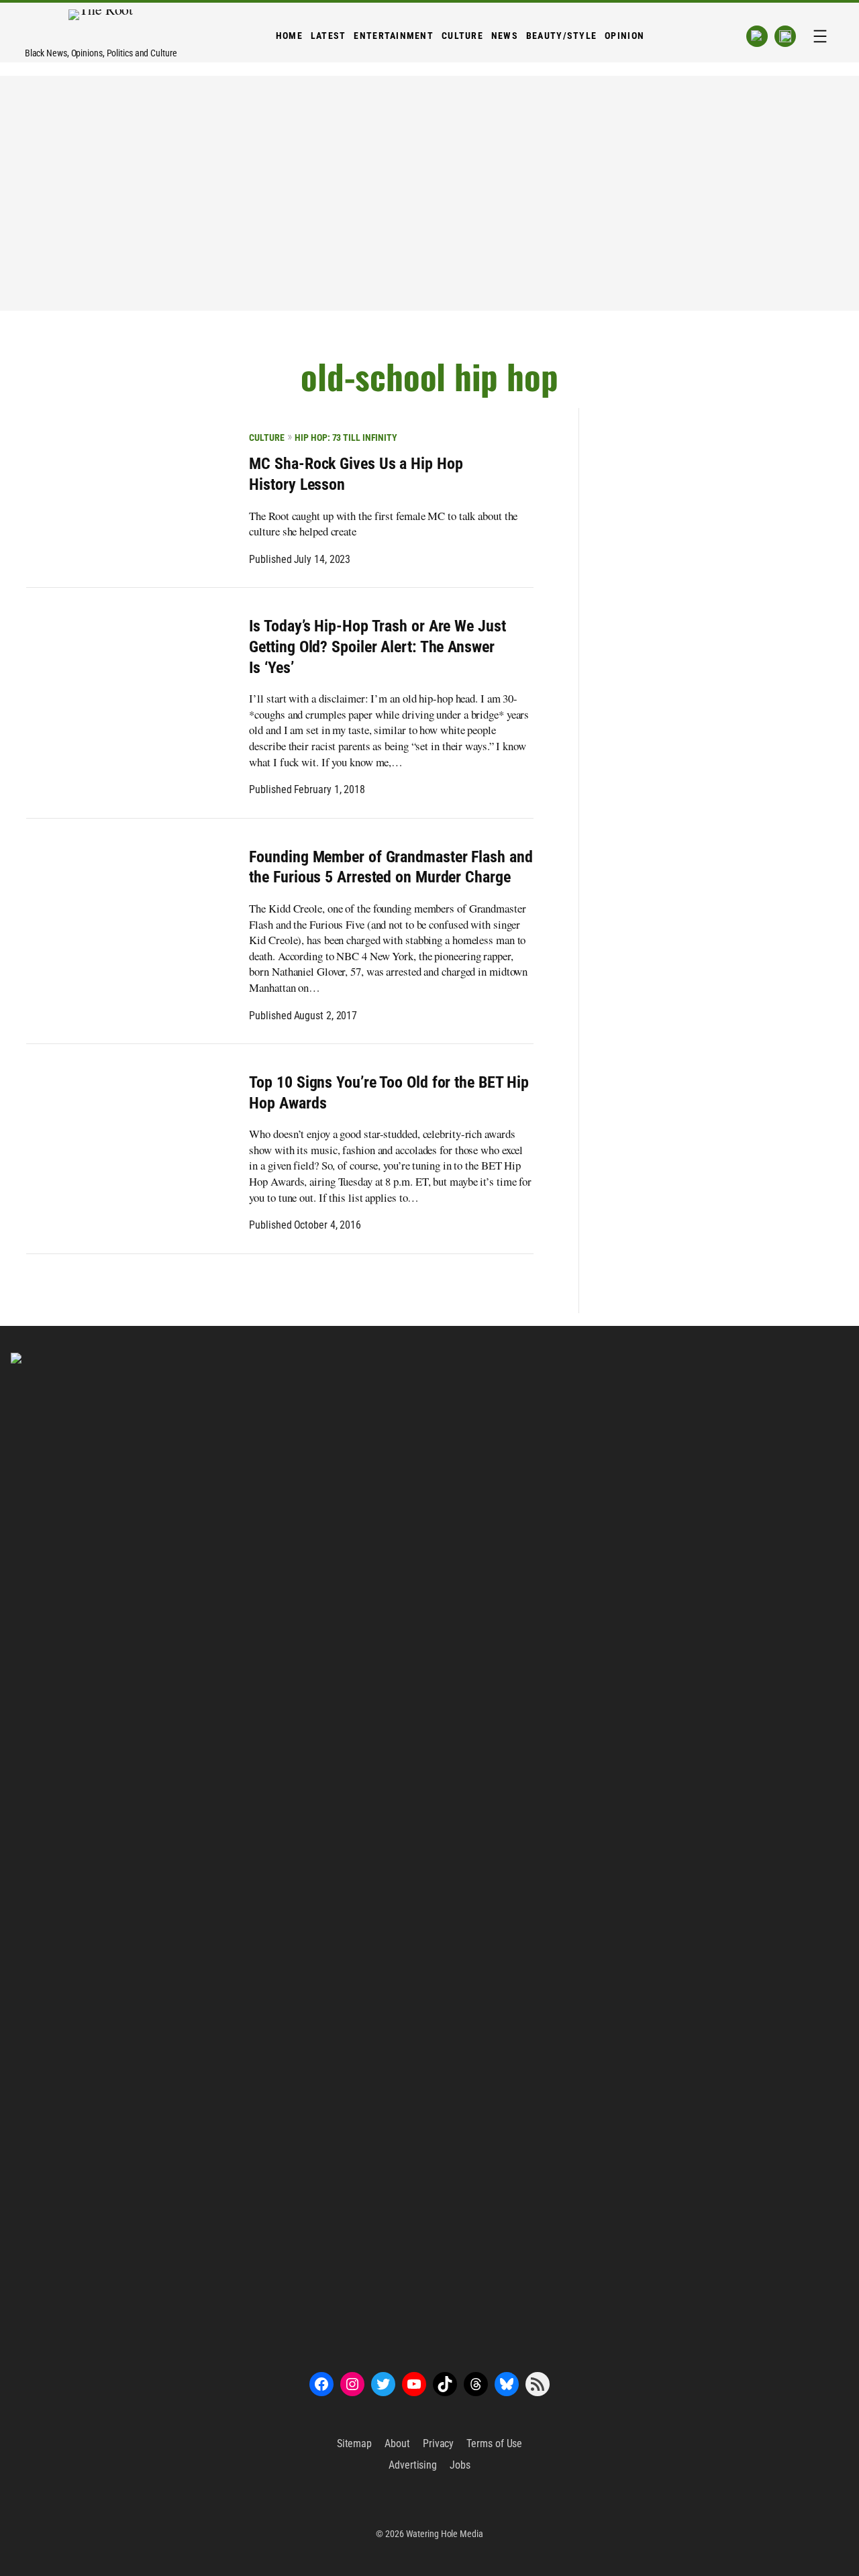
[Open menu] (820, 36)
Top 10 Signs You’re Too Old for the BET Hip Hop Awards (389, 1093)
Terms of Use (494, 2443)
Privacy (438, 2443)
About (397, 2443)
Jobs (460, 2465)
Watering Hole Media (445, 2534)
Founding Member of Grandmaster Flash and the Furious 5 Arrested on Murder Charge (391, 867)
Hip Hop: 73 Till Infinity (346, 437)
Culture (266, 437)
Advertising (413, 2465)
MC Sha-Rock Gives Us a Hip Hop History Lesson (356, 474)
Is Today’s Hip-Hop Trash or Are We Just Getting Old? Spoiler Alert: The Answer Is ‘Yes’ (377, 647)
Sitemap (354, 2443)
